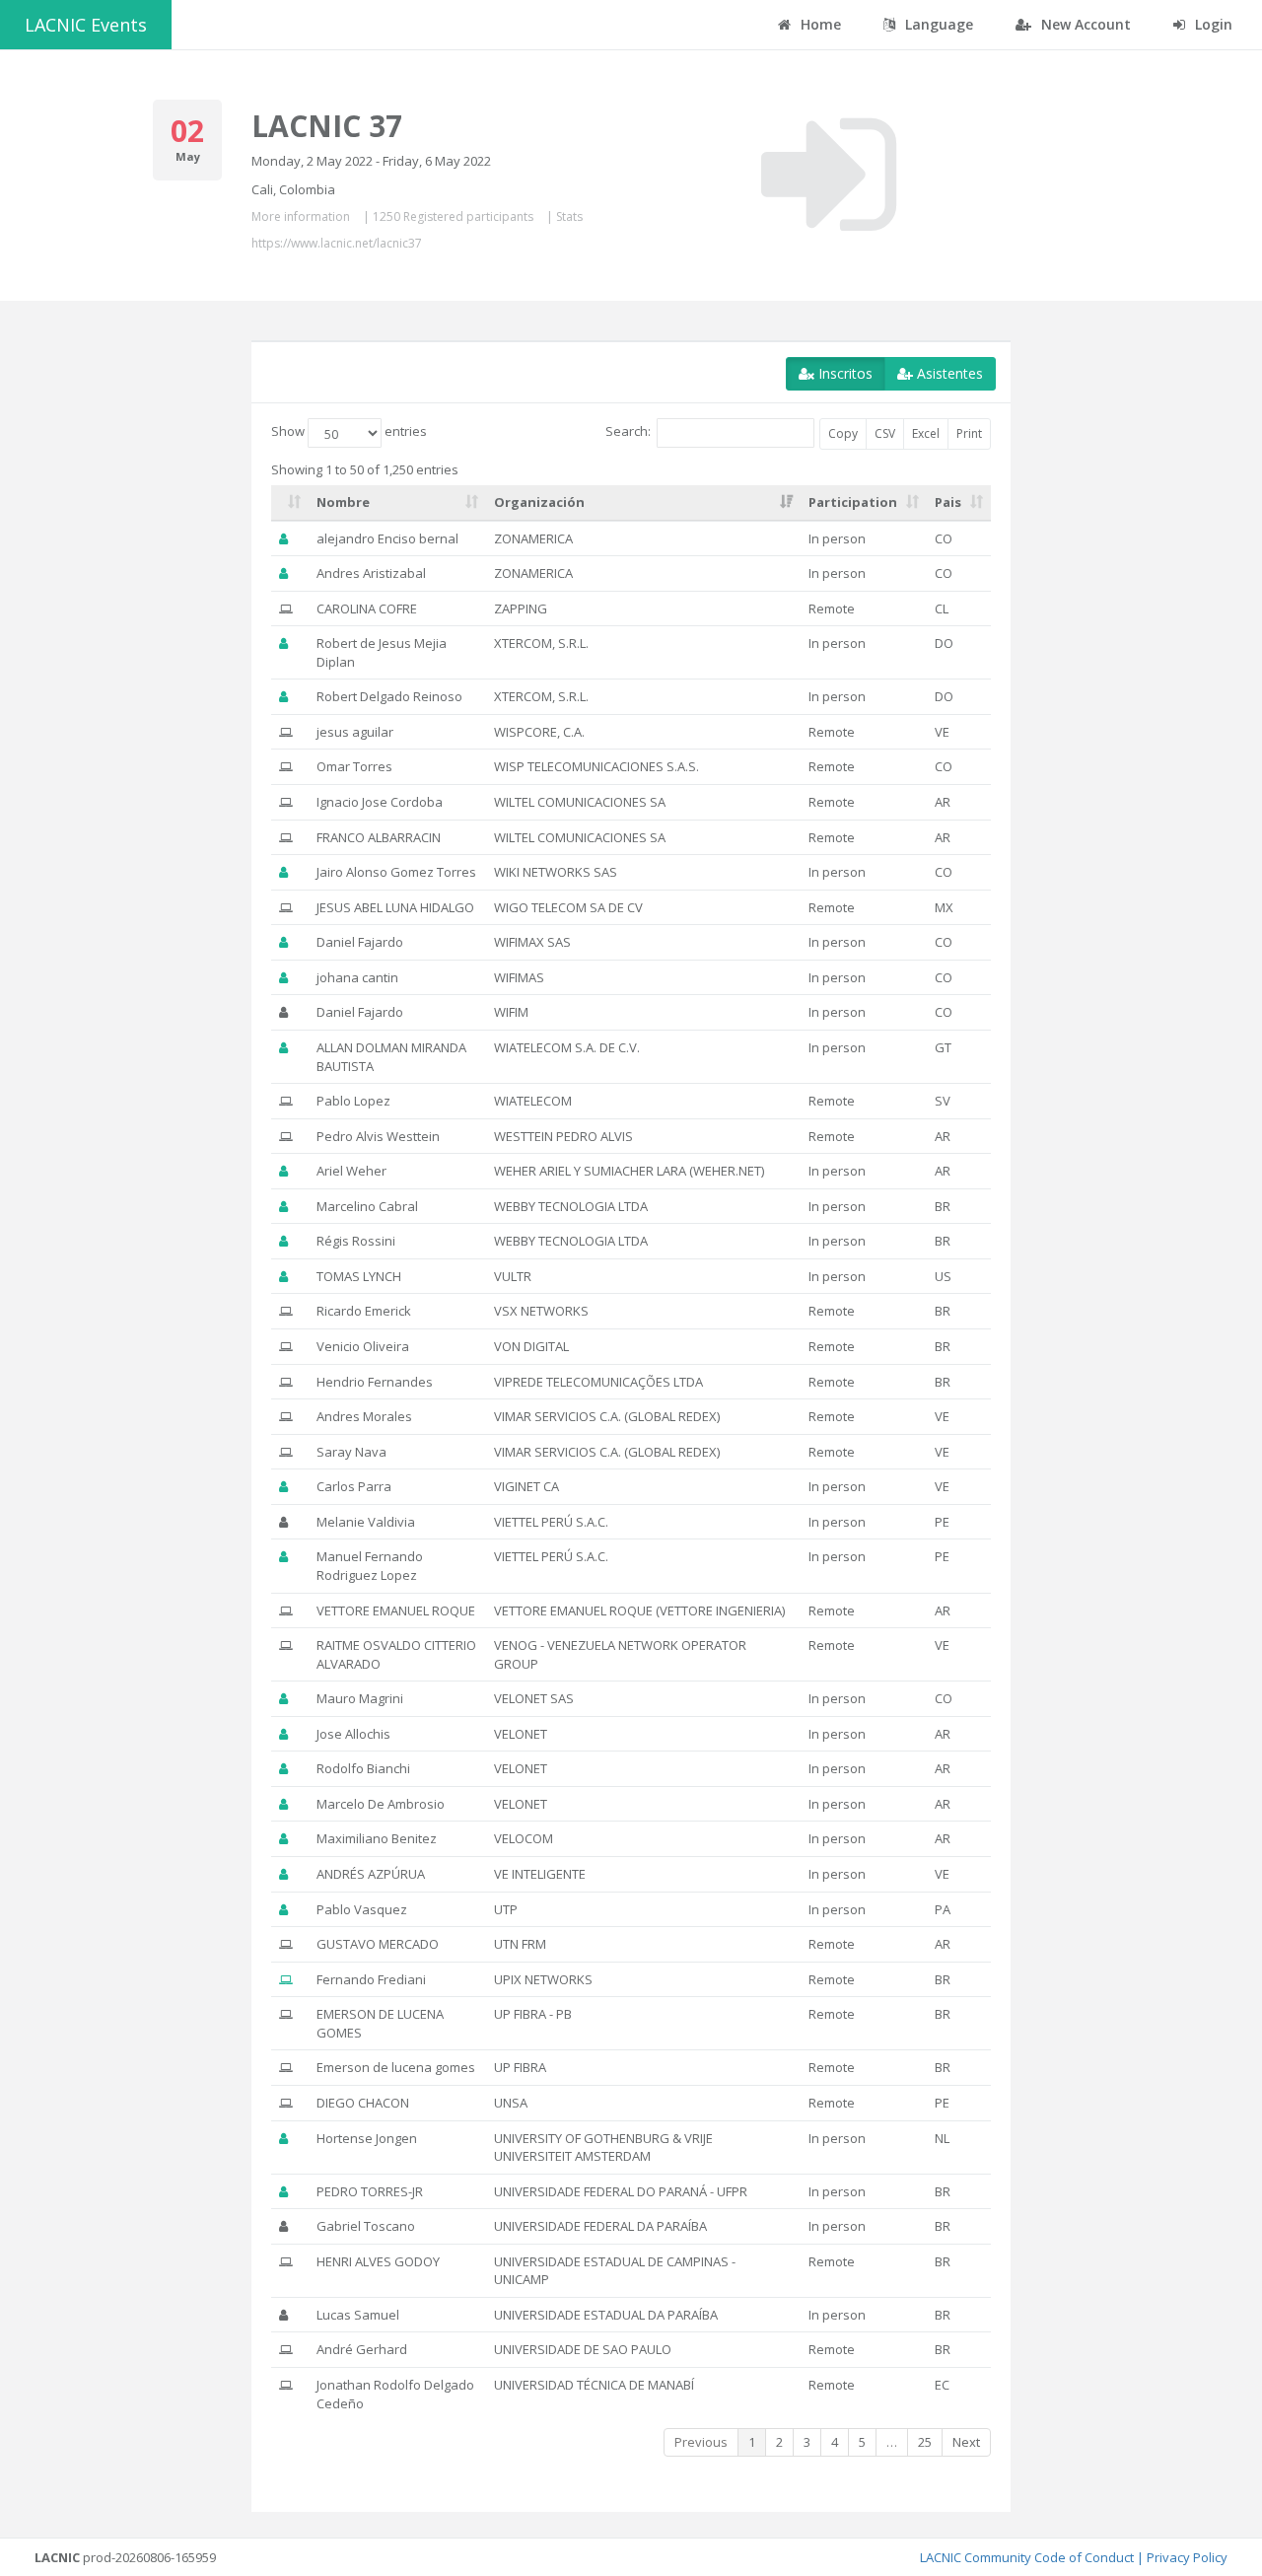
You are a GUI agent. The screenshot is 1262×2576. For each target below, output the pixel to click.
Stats (569, 216)
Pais (948, 502)
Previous (701, 2442)
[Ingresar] (829, 175)
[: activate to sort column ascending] (290, 503)
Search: (628, 432)
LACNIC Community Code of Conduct (1027, 2557)
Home (819, 24)
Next (966, 2442)
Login (1212, 24)
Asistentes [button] (948, 373)
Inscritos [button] (843, 373)
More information (301, 216)
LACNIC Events (86, 25)
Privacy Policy (1187, 2557)
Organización (539, 502)
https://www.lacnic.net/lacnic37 (337, 243)
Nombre (343, 502)
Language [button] (937, 24)
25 (925, 2442)
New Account (1084, 24)
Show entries (349, 432)
